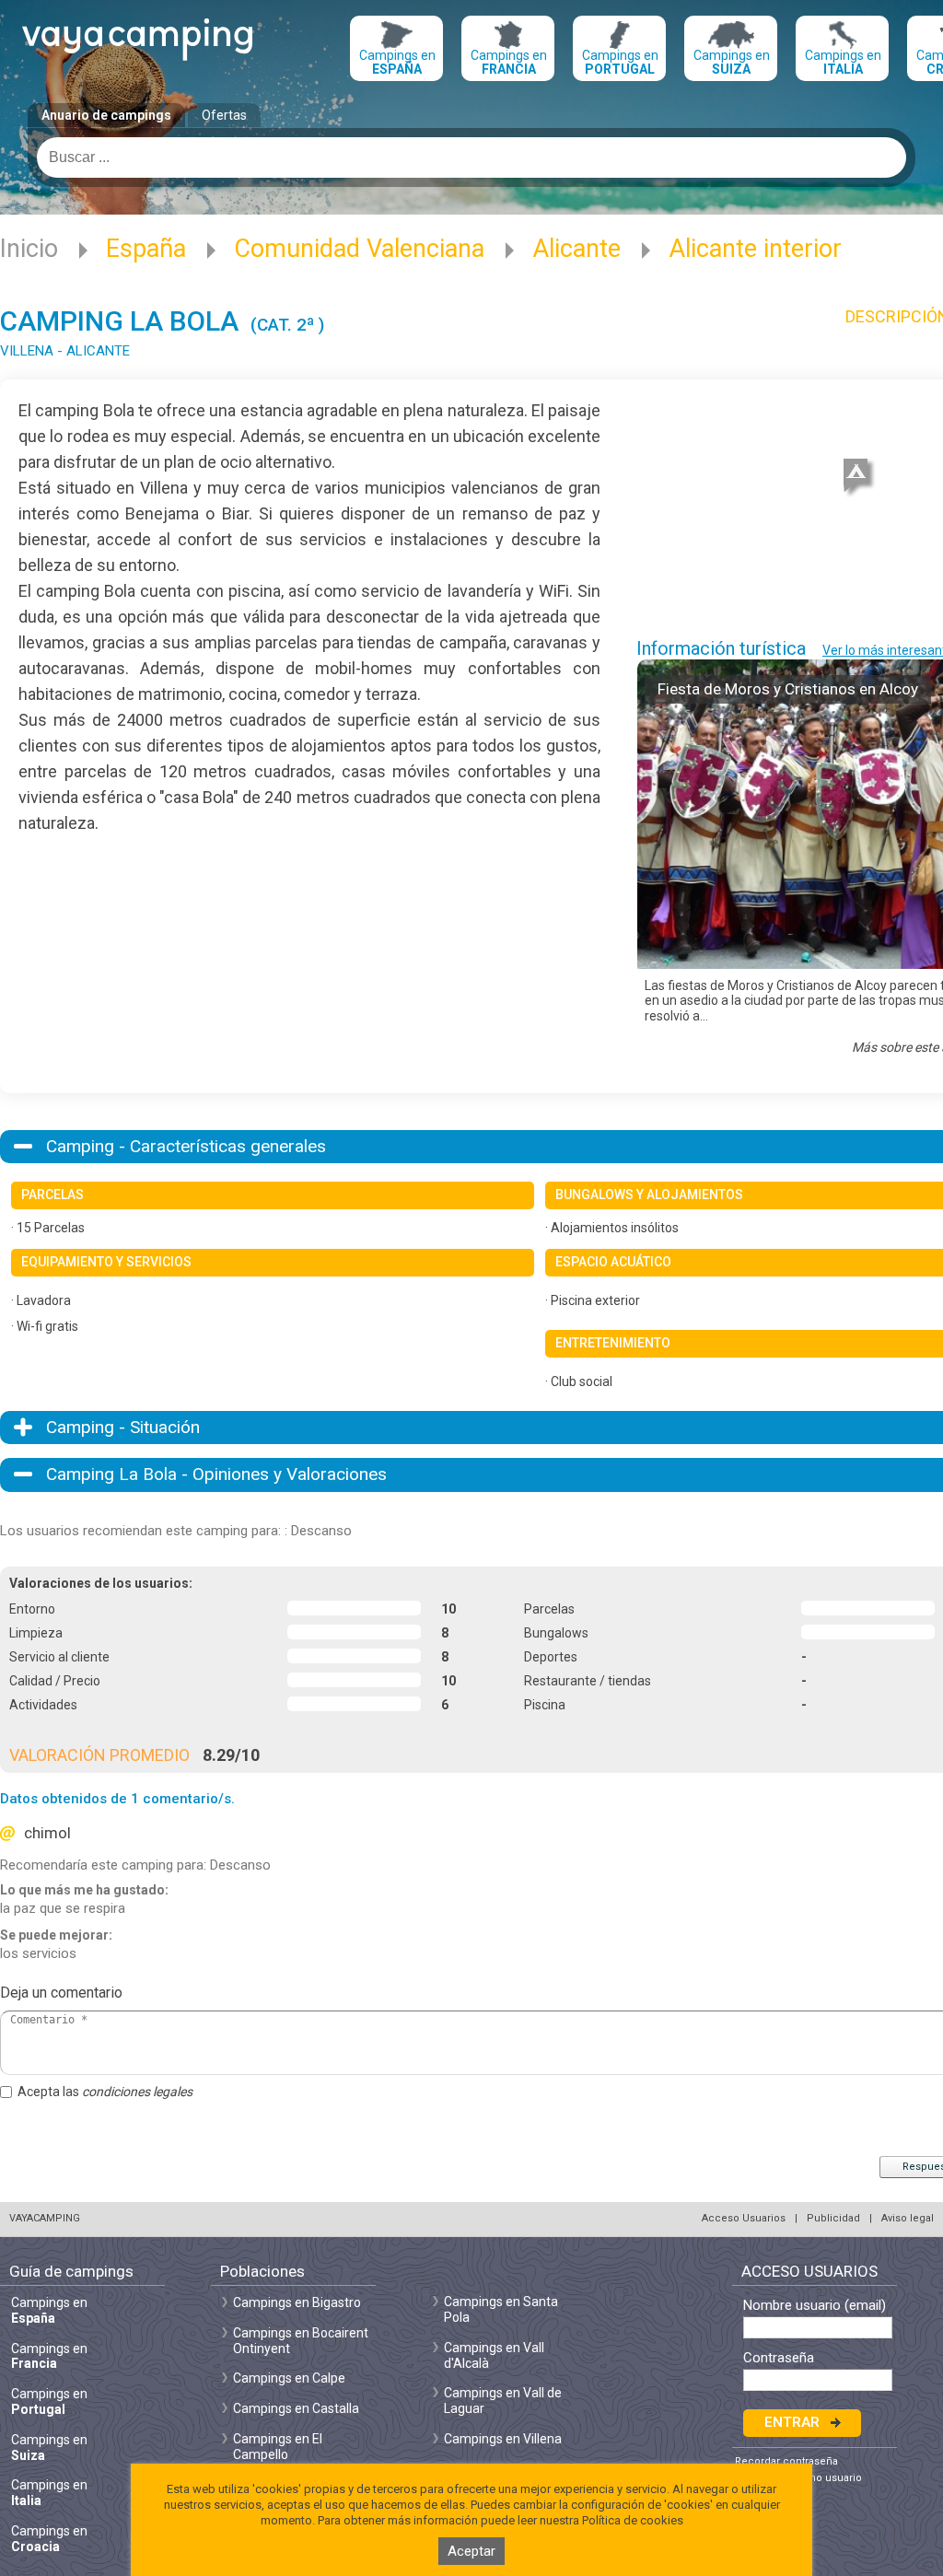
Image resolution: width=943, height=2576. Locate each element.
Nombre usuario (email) (815, 2306)
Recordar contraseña (786, 2461)
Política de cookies (633, 2520)
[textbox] (471, 157)
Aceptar (471, 2551)
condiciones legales (137, 2092)
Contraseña (779, 2358)
